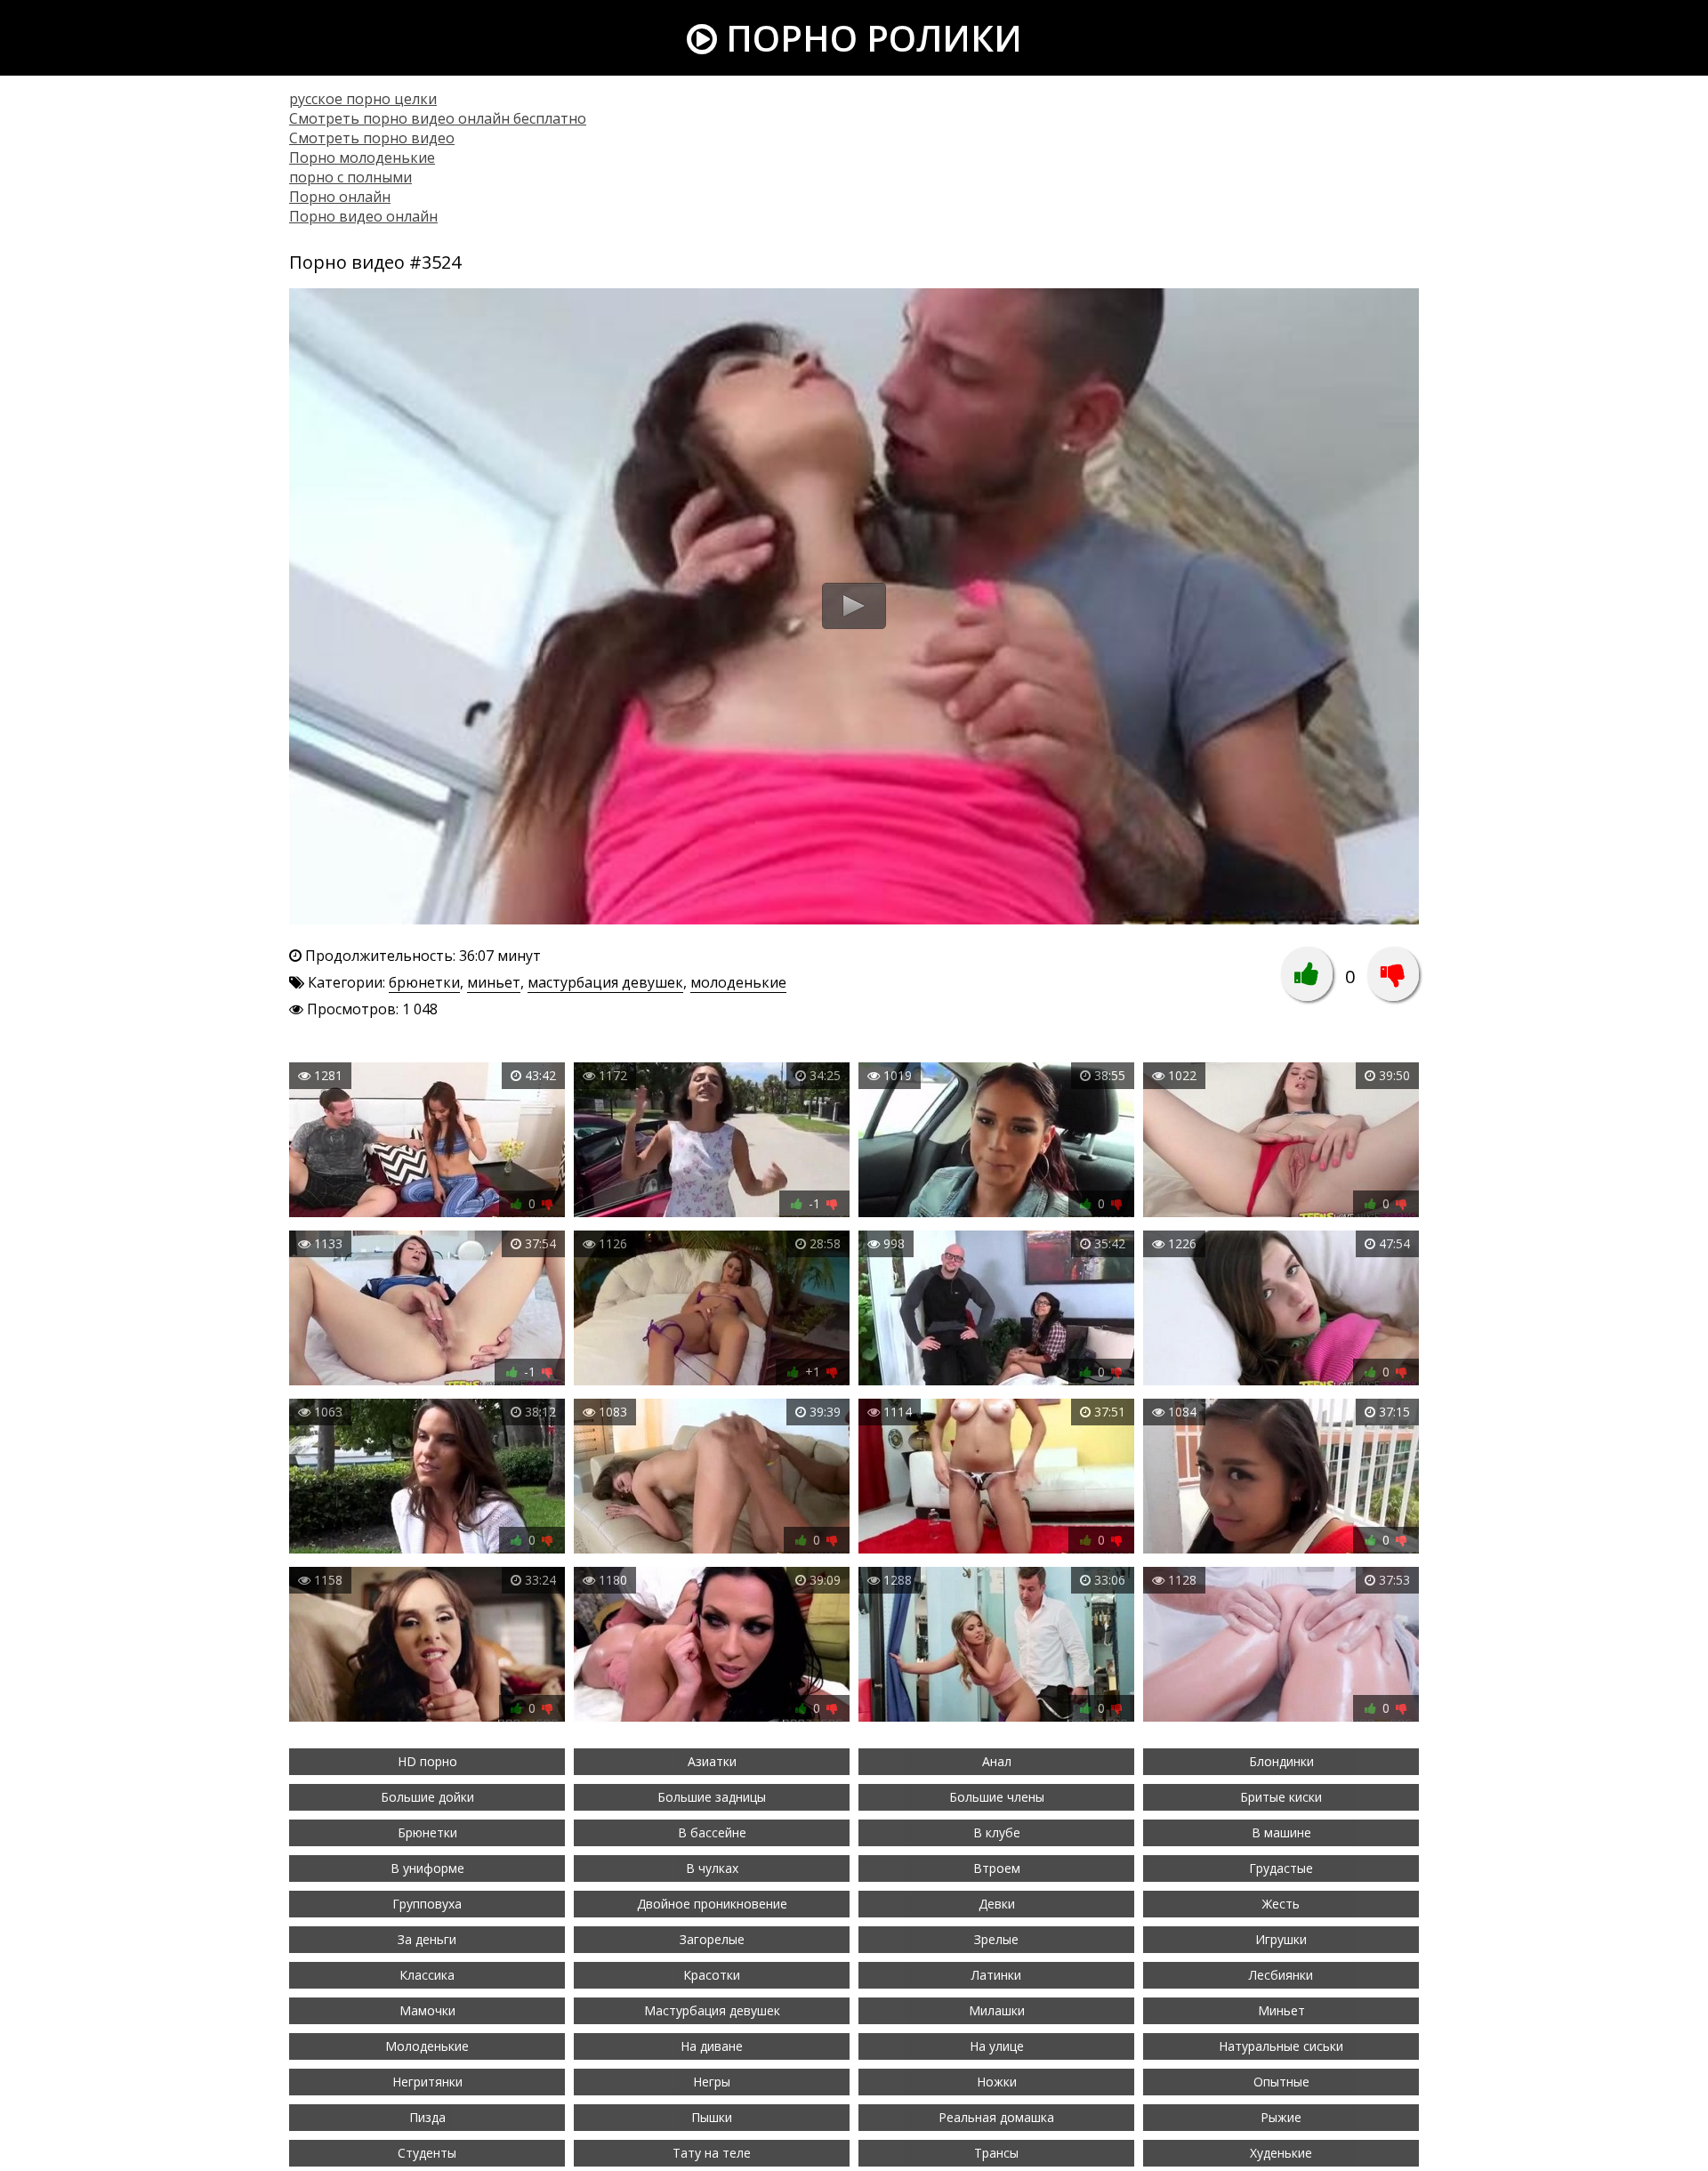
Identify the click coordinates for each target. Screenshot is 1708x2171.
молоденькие (738, 982)
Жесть (1281, 1904)
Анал (997, 1761)
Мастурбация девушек (712, 2010)
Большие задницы (712, 1797)
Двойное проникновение (712, 1904)
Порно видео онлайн (363, 216)
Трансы (996, 2153)
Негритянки (427, 2082)
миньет (494, 982)
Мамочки (427, 2010)
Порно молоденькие (362, 157)
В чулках (712, 1868)
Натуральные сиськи (1281, 2046)
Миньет (1281, 2010)
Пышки (712, 2117)
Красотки (712, 1975)
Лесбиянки (1281, 1975)
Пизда (427, 2117)
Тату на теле (712, 2153)
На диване (712, 2046)
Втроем (997, 1868)
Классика (427, 1975)
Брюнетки (427, 1832)
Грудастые (1281, 1868)
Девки (997, 1904)
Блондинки (1281, 1761)
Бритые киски (1281, 1797)
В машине (1281, 1832)
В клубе (997, 1832)
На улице (997, 2046)
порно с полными (350, 177)
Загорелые (712, 1939)
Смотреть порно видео (372, 138)
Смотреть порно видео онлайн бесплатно (438, 118)
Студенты (427, 2153)
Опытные (1281, 2082)
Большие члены (997, 1797)
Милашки (997, 2010)
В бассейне (712, 1832)
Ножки (997, 2082)
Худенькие (1281, 2153)
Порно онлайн (340, 197)
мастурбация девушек (605, 982)
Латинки (996, 1975)
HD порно (427, 1761)
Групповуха (427, 1904)
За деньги (427, 1939)
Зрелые (996, 1939)
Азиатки (712, 1761)
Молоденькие (427, 2046)
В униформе (427, 1868)
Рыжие (1281, 2117)
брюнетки (424, 982)
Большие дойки (427, 1797)
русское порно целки (363, 99)
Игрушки (1281, 1939)
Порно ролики (870, 38)
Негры (712, 2082)
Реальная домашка (996, 2117)
